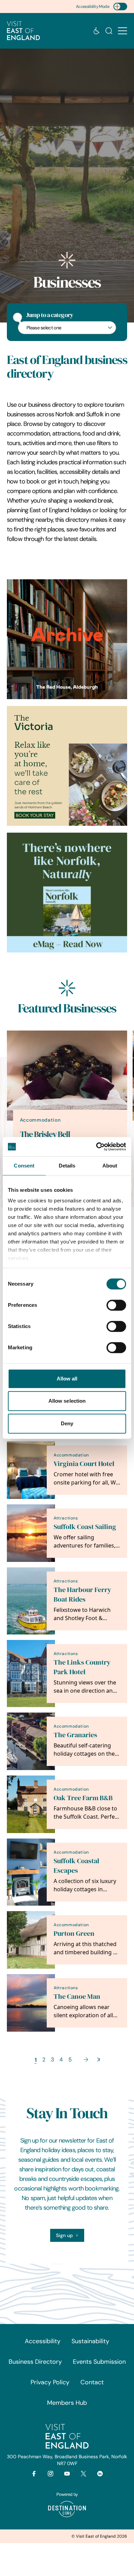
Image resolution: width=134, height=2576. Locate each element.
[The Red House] (67, 639)
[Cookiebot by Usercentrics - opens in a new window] (96, 1147)
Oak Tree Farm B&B (83, 1798)
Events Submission (99, 2362)
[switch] (116, 1305)
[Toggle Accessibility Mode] (120, 7)
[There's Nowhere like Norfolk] (67, 893)
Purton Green (74, 1934)
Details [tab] (67, 1166)
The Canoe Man (77, 1997)
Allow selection (67, 1401)
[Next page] (86, 2060)
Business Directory (35, 2362)
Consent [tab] (24, 1166)
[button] (122, 31)
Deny (67, 1423)
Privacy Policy (50, 2382)
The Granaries (75, 1735)
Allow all (67, 1379)
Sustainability (90, 2341)
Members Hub (67, 2403)
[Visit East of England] (23, 31)
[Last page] (98, 2060)
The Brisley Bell (45, 1134)
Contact (92, 2382)
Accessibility (43, 2341)
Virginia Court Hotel (84, 1464)
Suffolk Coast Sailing (85, 1527)
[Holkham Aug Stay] (67, 766)
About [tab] (110, 1166)
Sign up (64, 2235)
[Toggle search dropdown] (109, 31)
